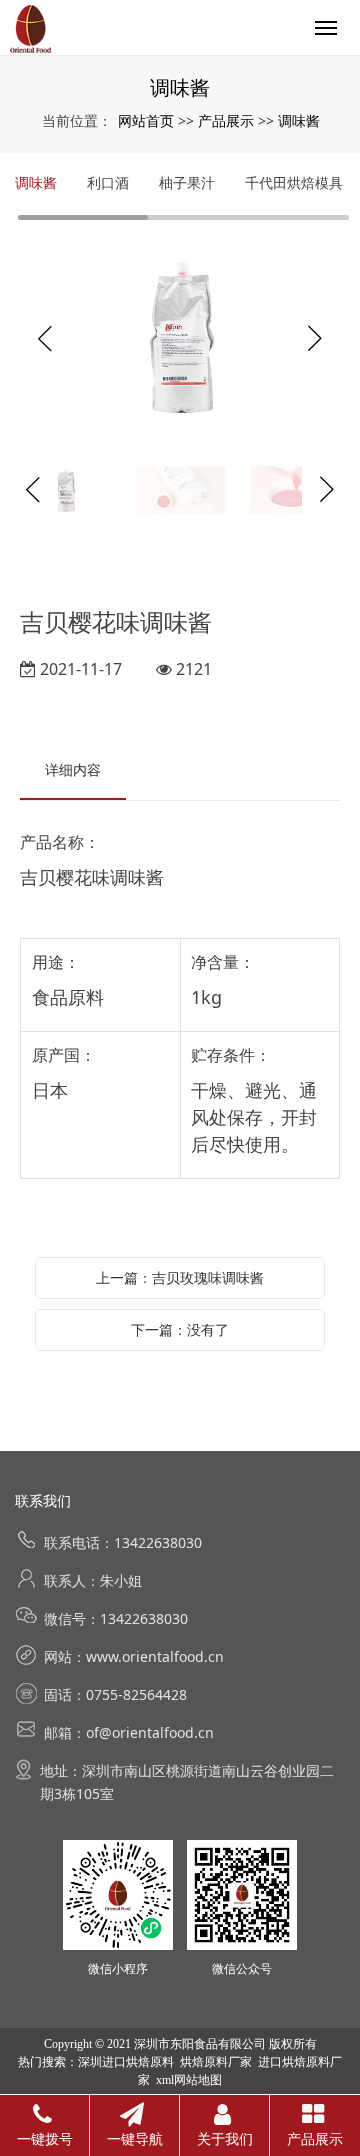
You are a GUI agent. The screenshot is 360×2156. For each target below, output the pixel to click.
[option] (180, 339)
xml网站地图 (189, 2080)
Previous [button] (45, 339)
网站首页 (146, 120)
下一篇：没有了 (180, 1329)
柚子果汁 (187, 182)
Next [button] (315, 339)
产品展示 (226, 120)
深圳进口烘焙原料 (126, 2062)
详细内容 (73, 769)
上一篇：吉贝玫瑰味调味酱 (180, 1277)
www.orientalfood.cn (155, 1656)
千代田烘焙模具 (294, 182)
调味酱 (299, 120)
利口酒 (108, 182)
